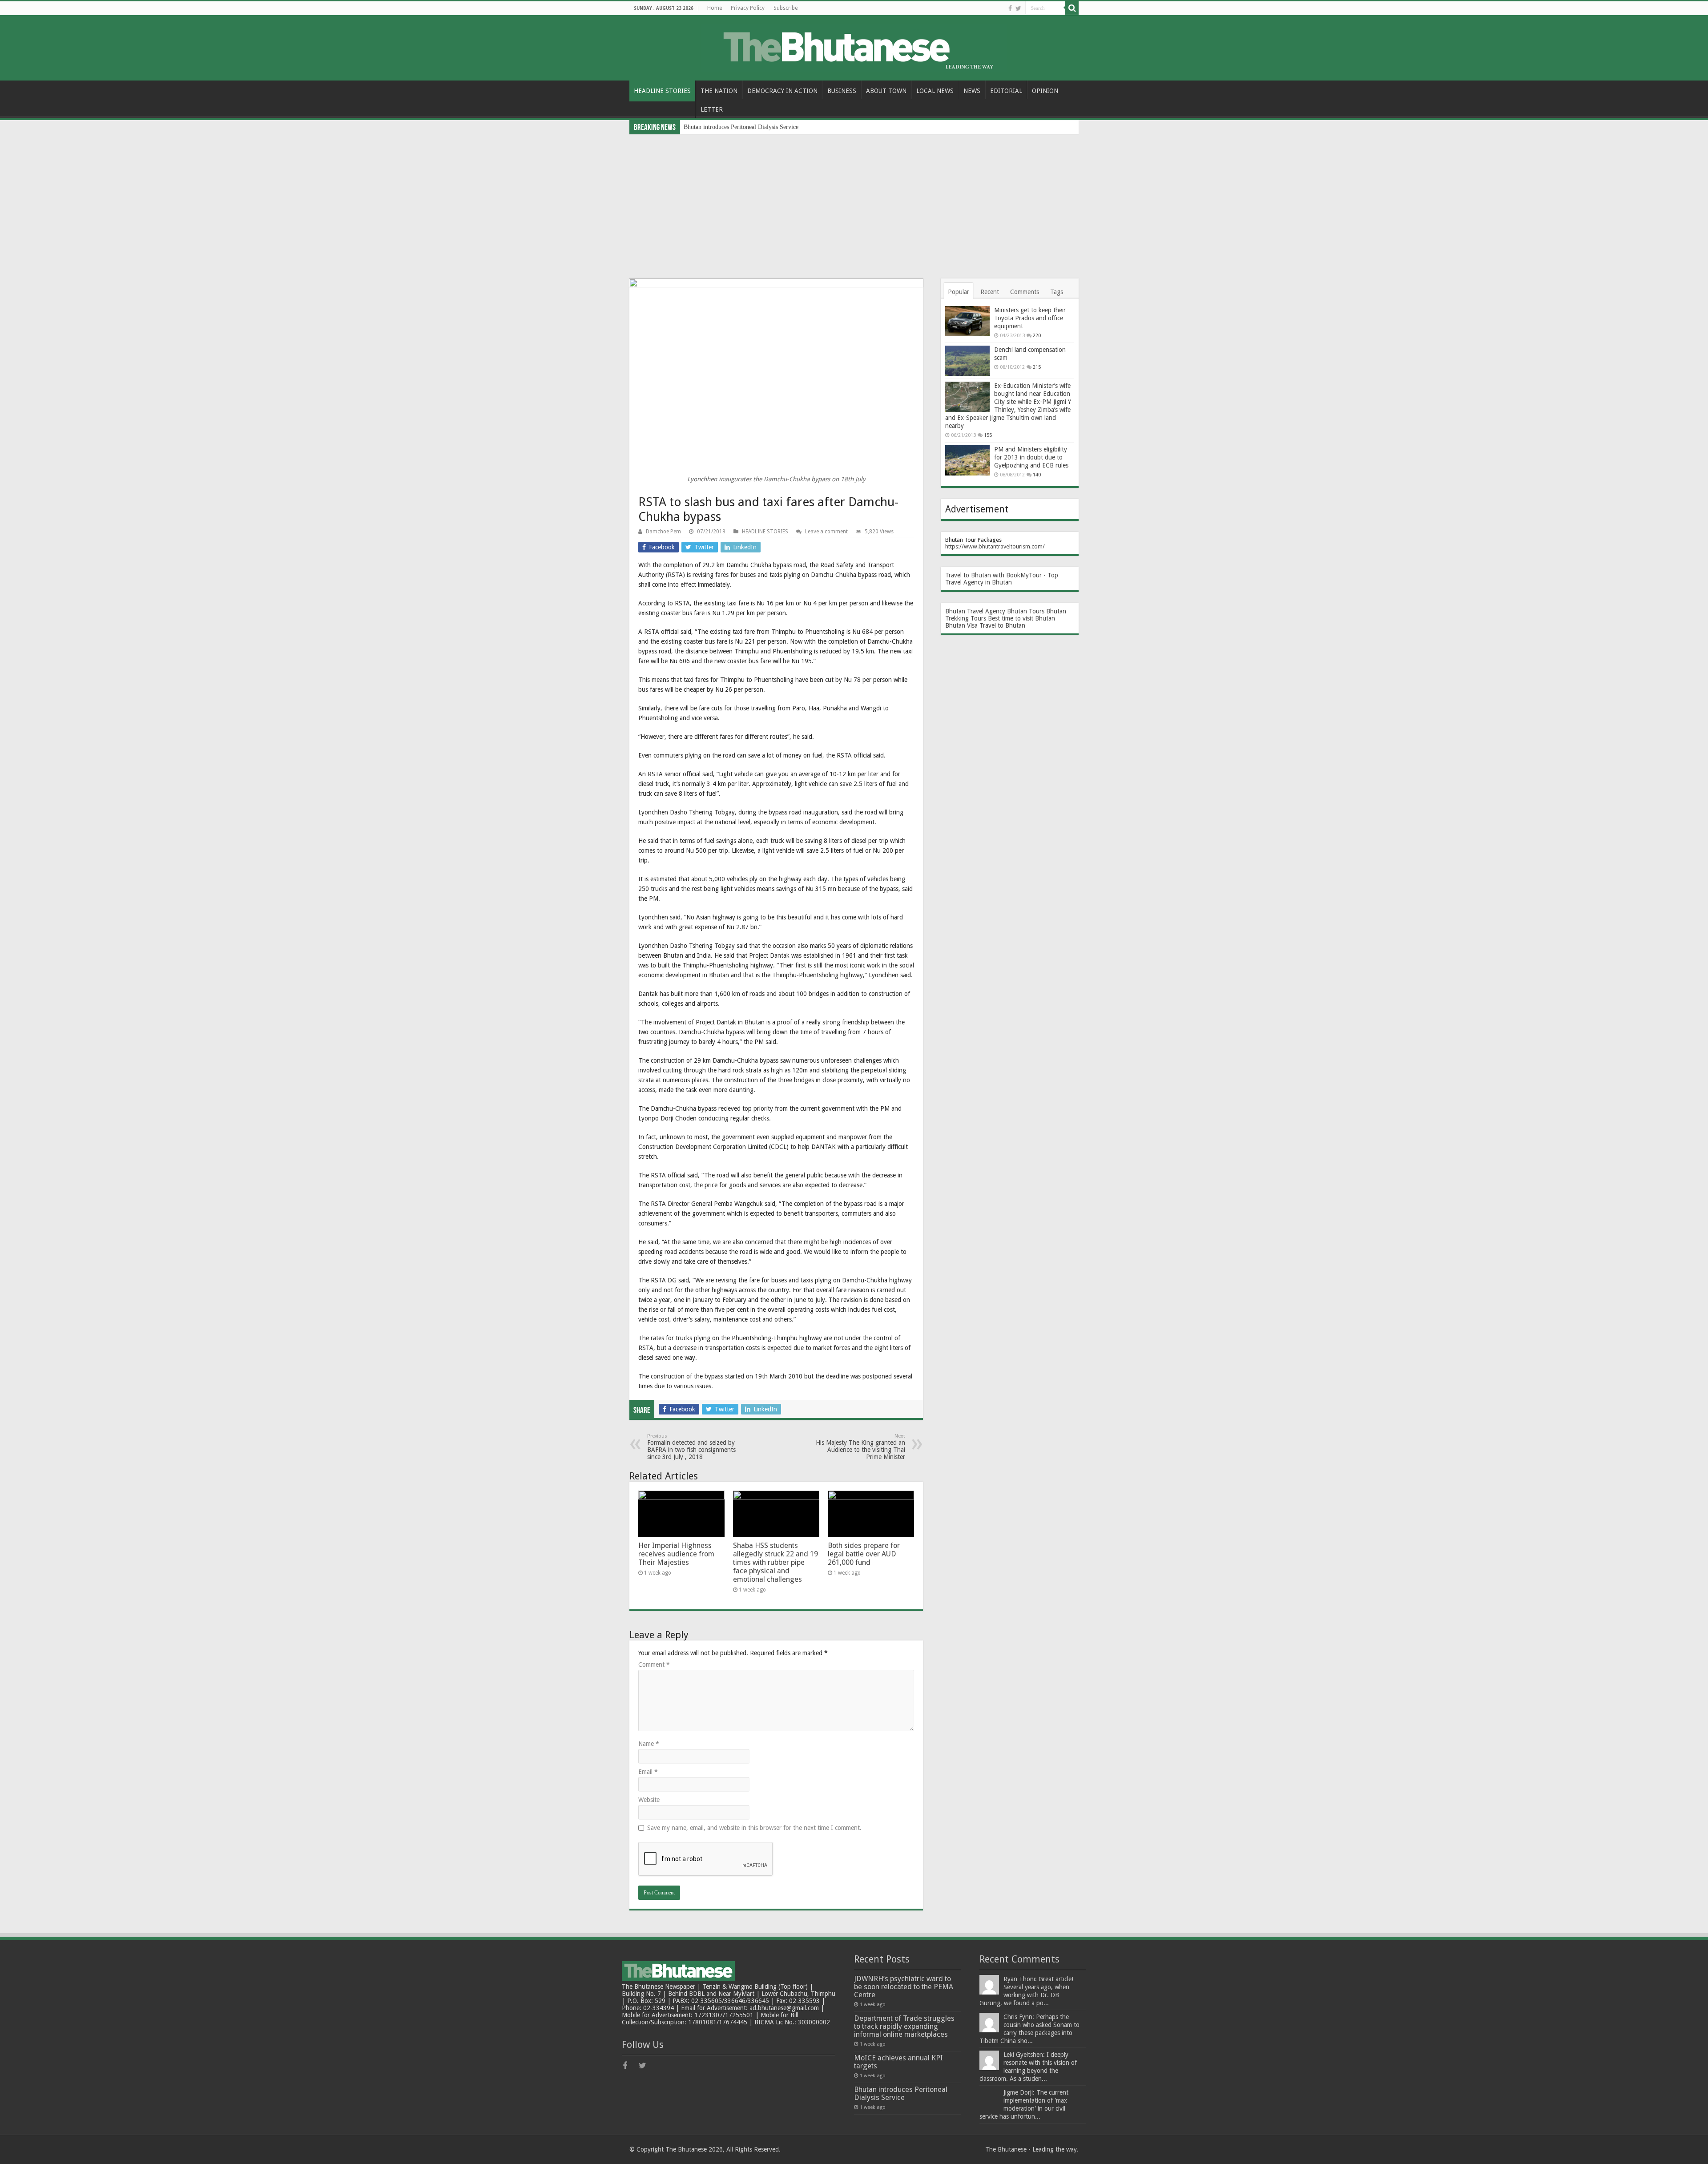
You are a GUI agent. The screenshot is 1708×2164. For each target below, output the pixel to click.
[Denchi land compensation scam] (967, 361)
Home (715, 8)
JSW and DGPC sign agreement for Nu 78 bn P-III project (758, 127)
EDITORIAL (1006, 91)
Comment (654, 1664)
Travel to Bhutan (1002, 625)
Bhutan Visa (961, 625)
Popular (959, 292)
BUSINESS (842, 91)
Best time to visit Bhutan (1021, 618)
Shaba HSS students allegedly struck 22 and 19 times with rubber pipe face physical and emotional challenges (775, 1562)
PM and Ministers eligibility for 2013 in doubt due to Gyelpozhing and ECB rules (1031, 457)
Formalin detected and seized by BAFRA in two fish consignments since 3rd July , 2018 (691, 1447)
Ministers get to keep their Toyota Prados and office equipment (1030, 318)
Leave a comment (826, 532)
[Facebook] (1010, 8)
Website (649, 1800)
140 (1037, 475)
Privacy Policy (748, 8)
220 (1037, 336)
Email (648, 1772)
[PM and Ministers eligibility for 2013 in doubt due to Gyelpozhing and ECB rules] (967, 460)
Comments (1025, 292)
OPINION (1045, 91)
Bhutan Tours (1026, 611)
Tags (1057, 292)
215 (1037, 367)
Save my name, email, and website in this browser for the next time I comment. (754, 1828)
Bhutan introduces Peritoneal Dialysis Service (901, 2093)
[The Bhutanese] (854, 46)
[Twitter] (1018, 8)
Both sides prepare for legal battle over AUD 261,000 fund (864, 1554)
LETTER (712, 109)
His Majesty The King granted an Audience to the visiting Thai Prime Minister (860, 1447)
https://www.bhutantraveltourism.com (994, 546)
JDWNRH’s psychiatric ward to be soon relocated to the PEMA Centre (904, 1987)
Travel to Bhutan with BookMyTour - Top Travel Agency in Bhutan (1002, 579)
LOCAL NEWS (935, 91)
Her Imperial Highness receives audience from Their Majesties (676, 1554)
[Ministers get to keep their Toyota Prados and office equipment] (967, 321)
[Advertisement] (854, 201)
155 (988, 435)
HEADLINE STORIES (662, 91)
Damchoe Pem (663, 532)
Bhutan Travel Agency (975, 611)
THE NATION (719, 91)
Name (649, 1744)
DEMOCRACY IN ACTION (782, 91)
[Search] (1072, 8)
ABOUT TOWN (886, 91)
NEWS (972, 91)
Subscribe (786, 8)
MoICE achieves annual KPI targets (898, 2062)
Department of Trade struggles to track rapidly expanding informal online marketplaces (904, 2026)
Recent (990, 292)
